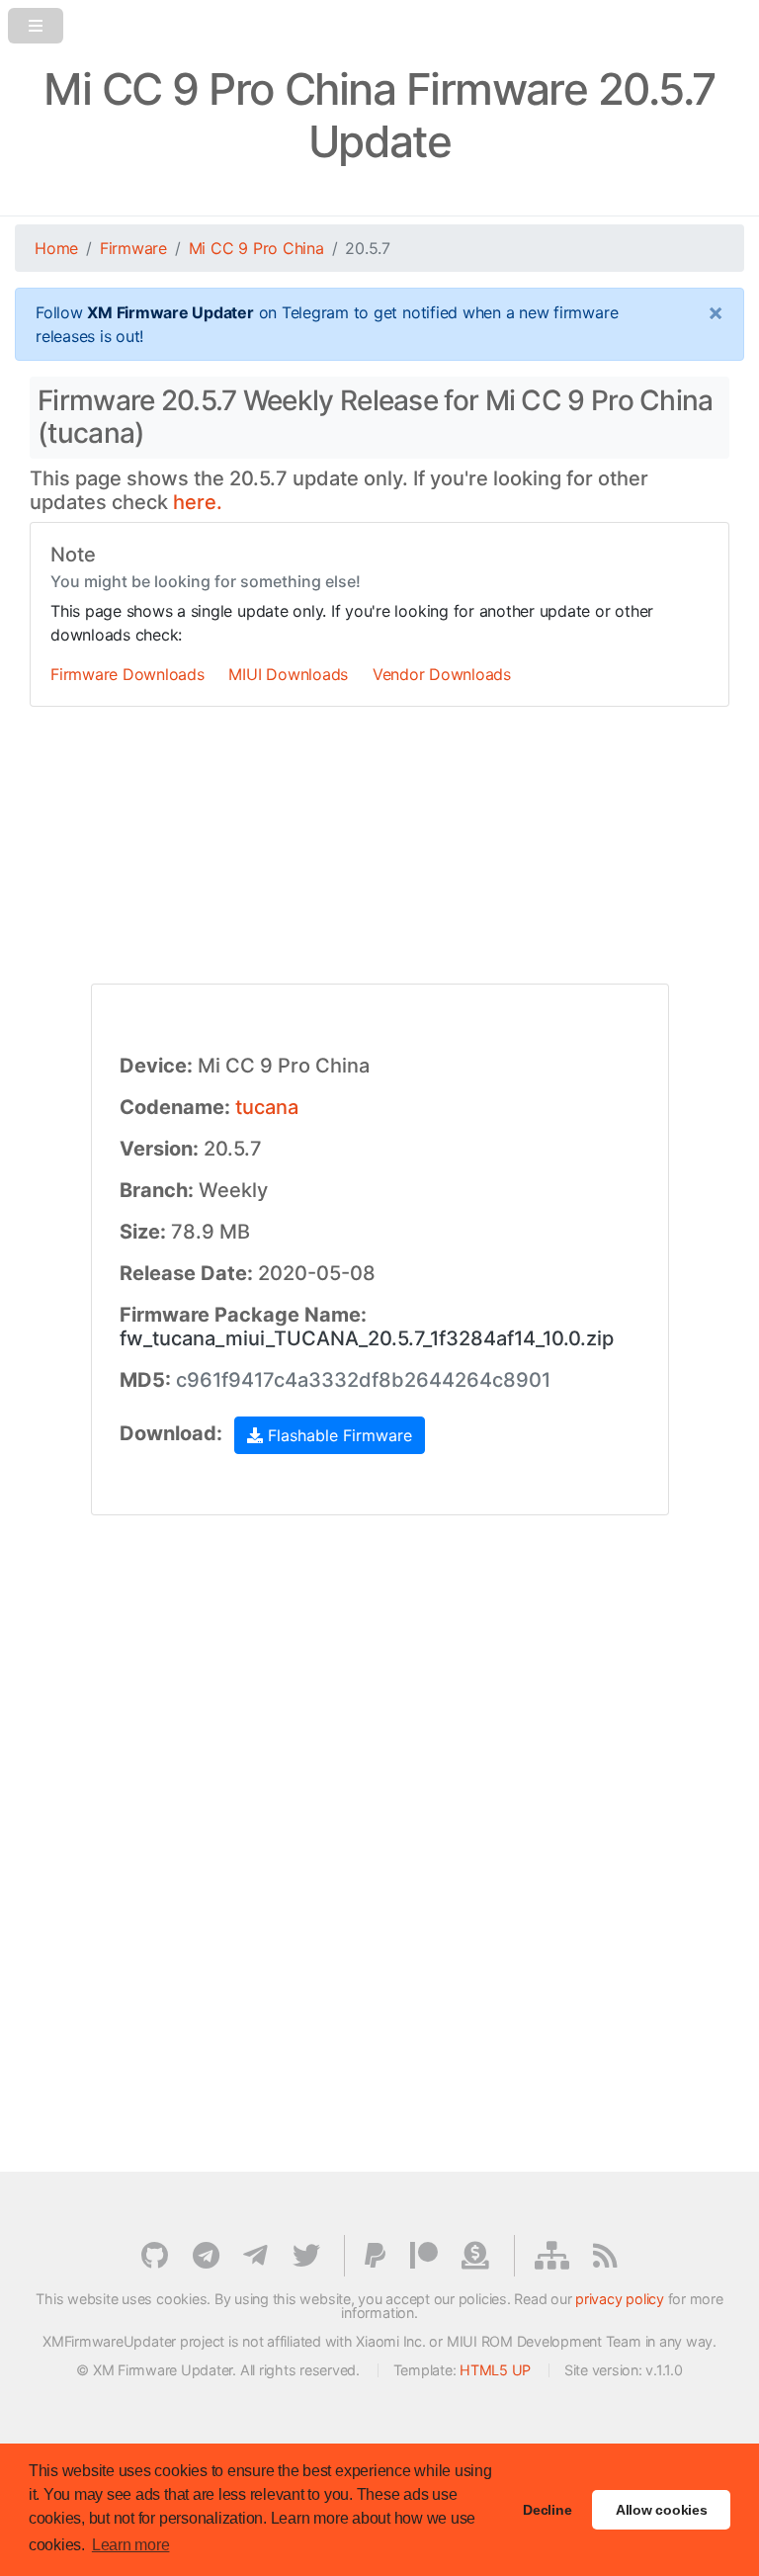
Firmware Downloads (127, 674)
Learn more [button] (131, 2545)
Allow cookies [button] (662, 2510)
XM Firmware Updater (170, 312)
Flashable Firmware (337, 1435)
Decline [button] (547, 2510)
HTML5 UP (495, 2370)
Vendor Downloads (442, 674)
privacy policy (620, 2299)
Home (56, 248)
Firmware (133, 248)
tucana (267, 1107)
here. (198, 502)
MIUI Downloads (288, 674)
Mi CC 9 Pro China (256, 248)
